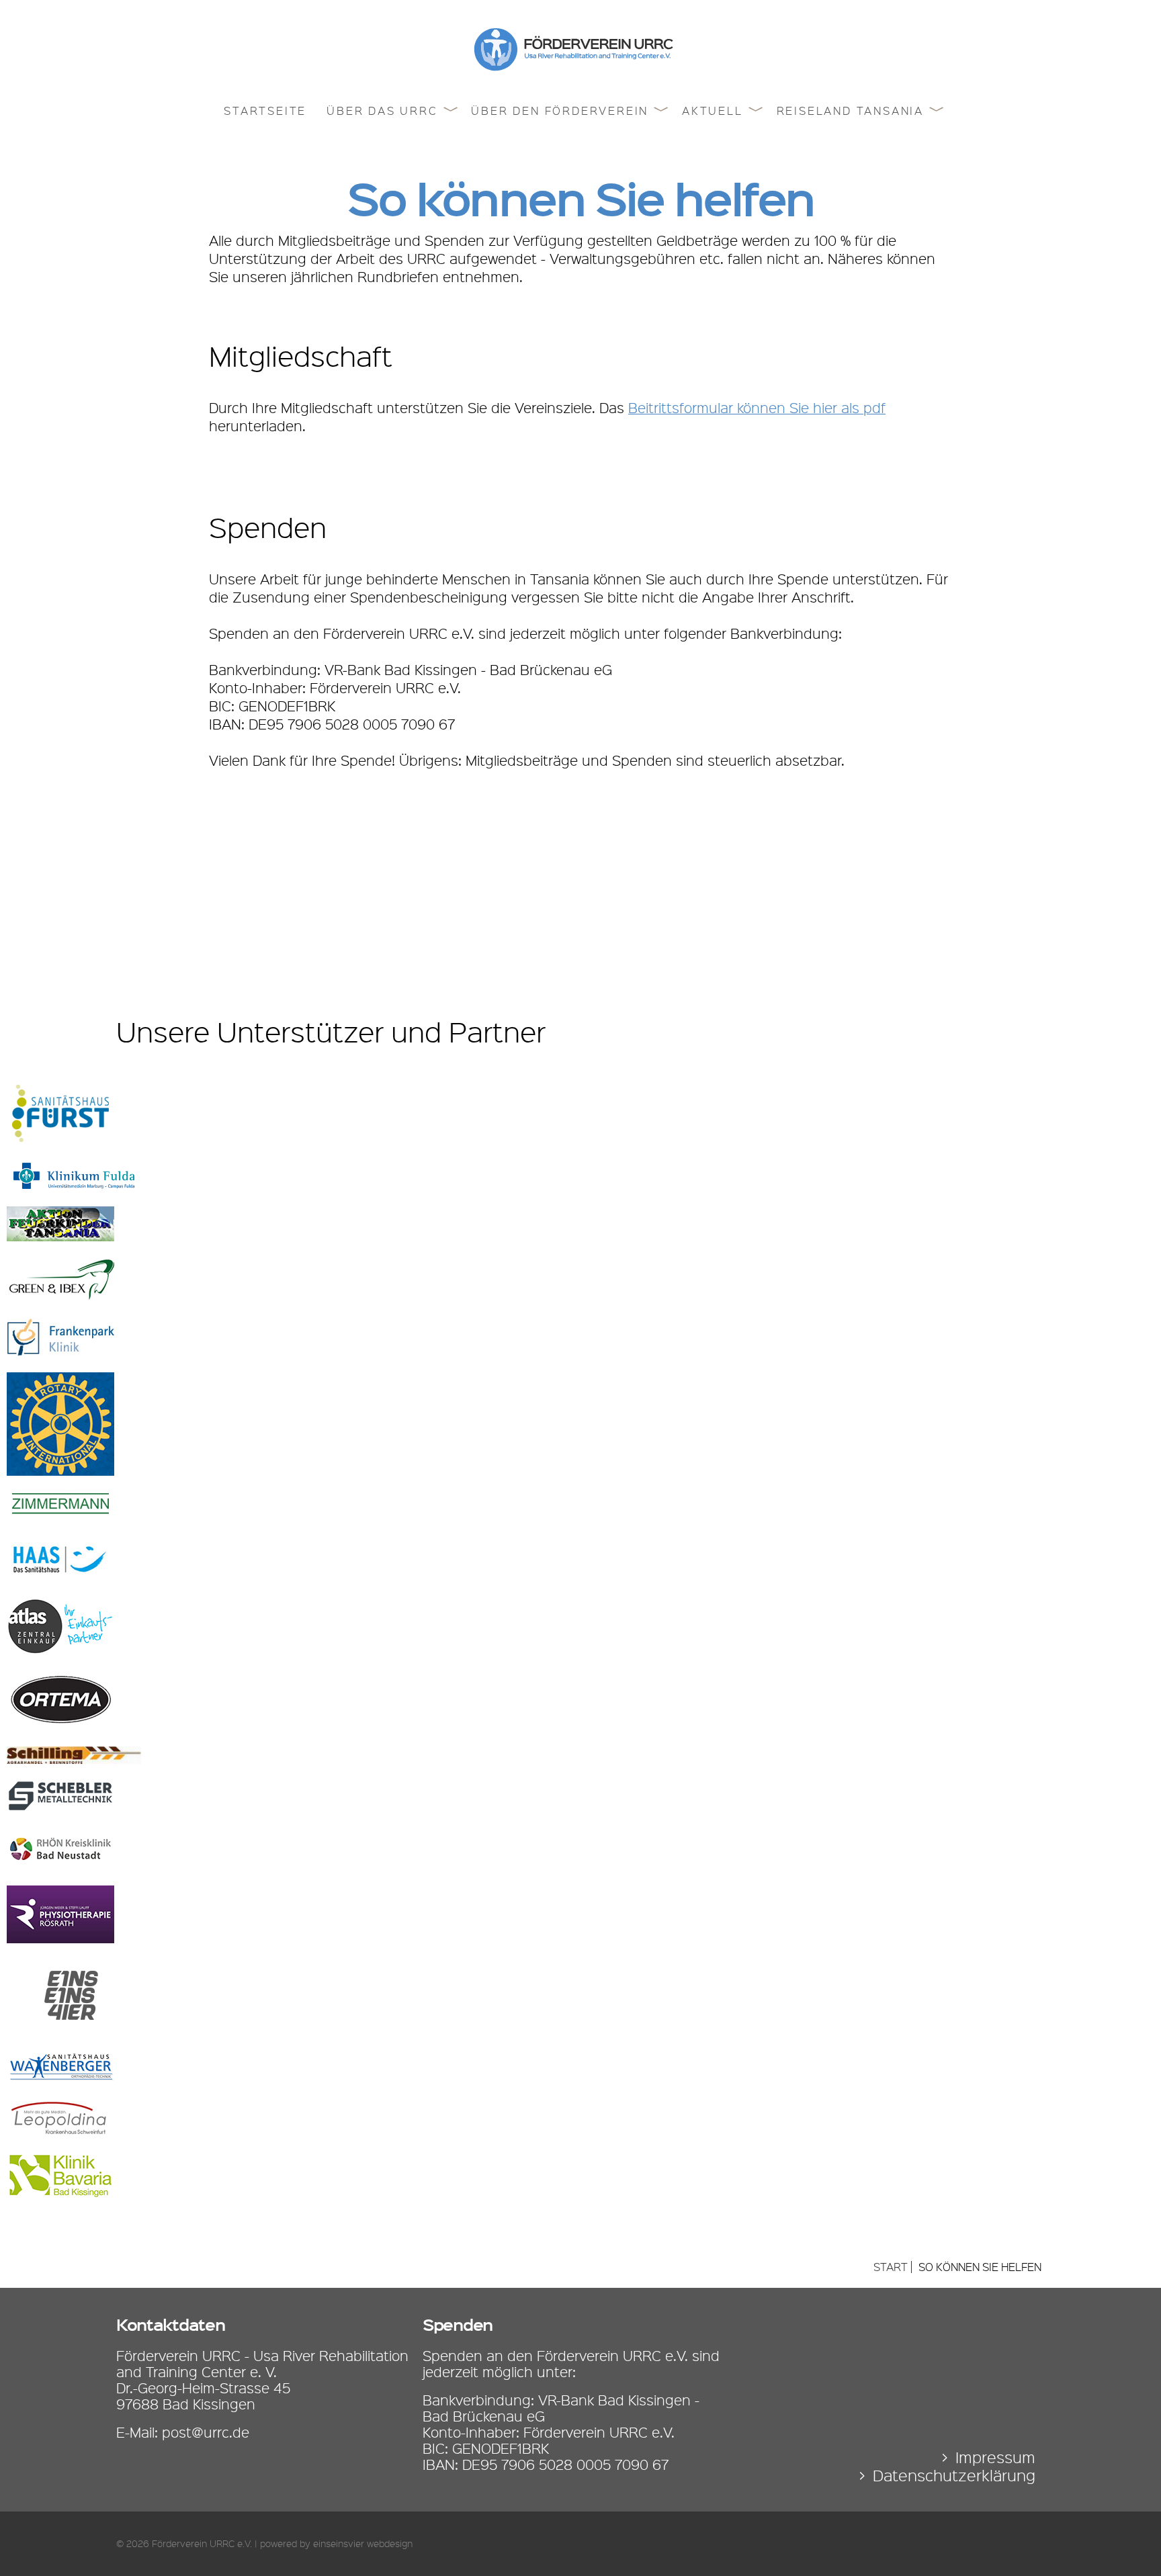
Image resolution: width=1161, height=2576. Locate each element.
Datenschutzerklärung (954, 2476)
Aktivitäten (511, 145)
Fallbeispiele (727, 145)
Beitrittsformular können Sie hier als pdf (757, 408)
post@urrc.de (206, 2432)
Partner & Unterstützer (551, 171)
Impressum (995, 2457)
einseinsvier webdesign (363, 2544)
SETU (347, 171)
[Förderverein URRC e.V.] (580, 66)
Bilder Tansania (830, 145)
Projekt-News (729, 120)
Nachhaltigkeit (378, 247)
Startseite (265, 111)
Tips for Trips (823, 120)
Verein (497, 120)
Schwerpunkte (377, 120)
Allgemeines (725, 246)
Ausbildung (368, 145)
